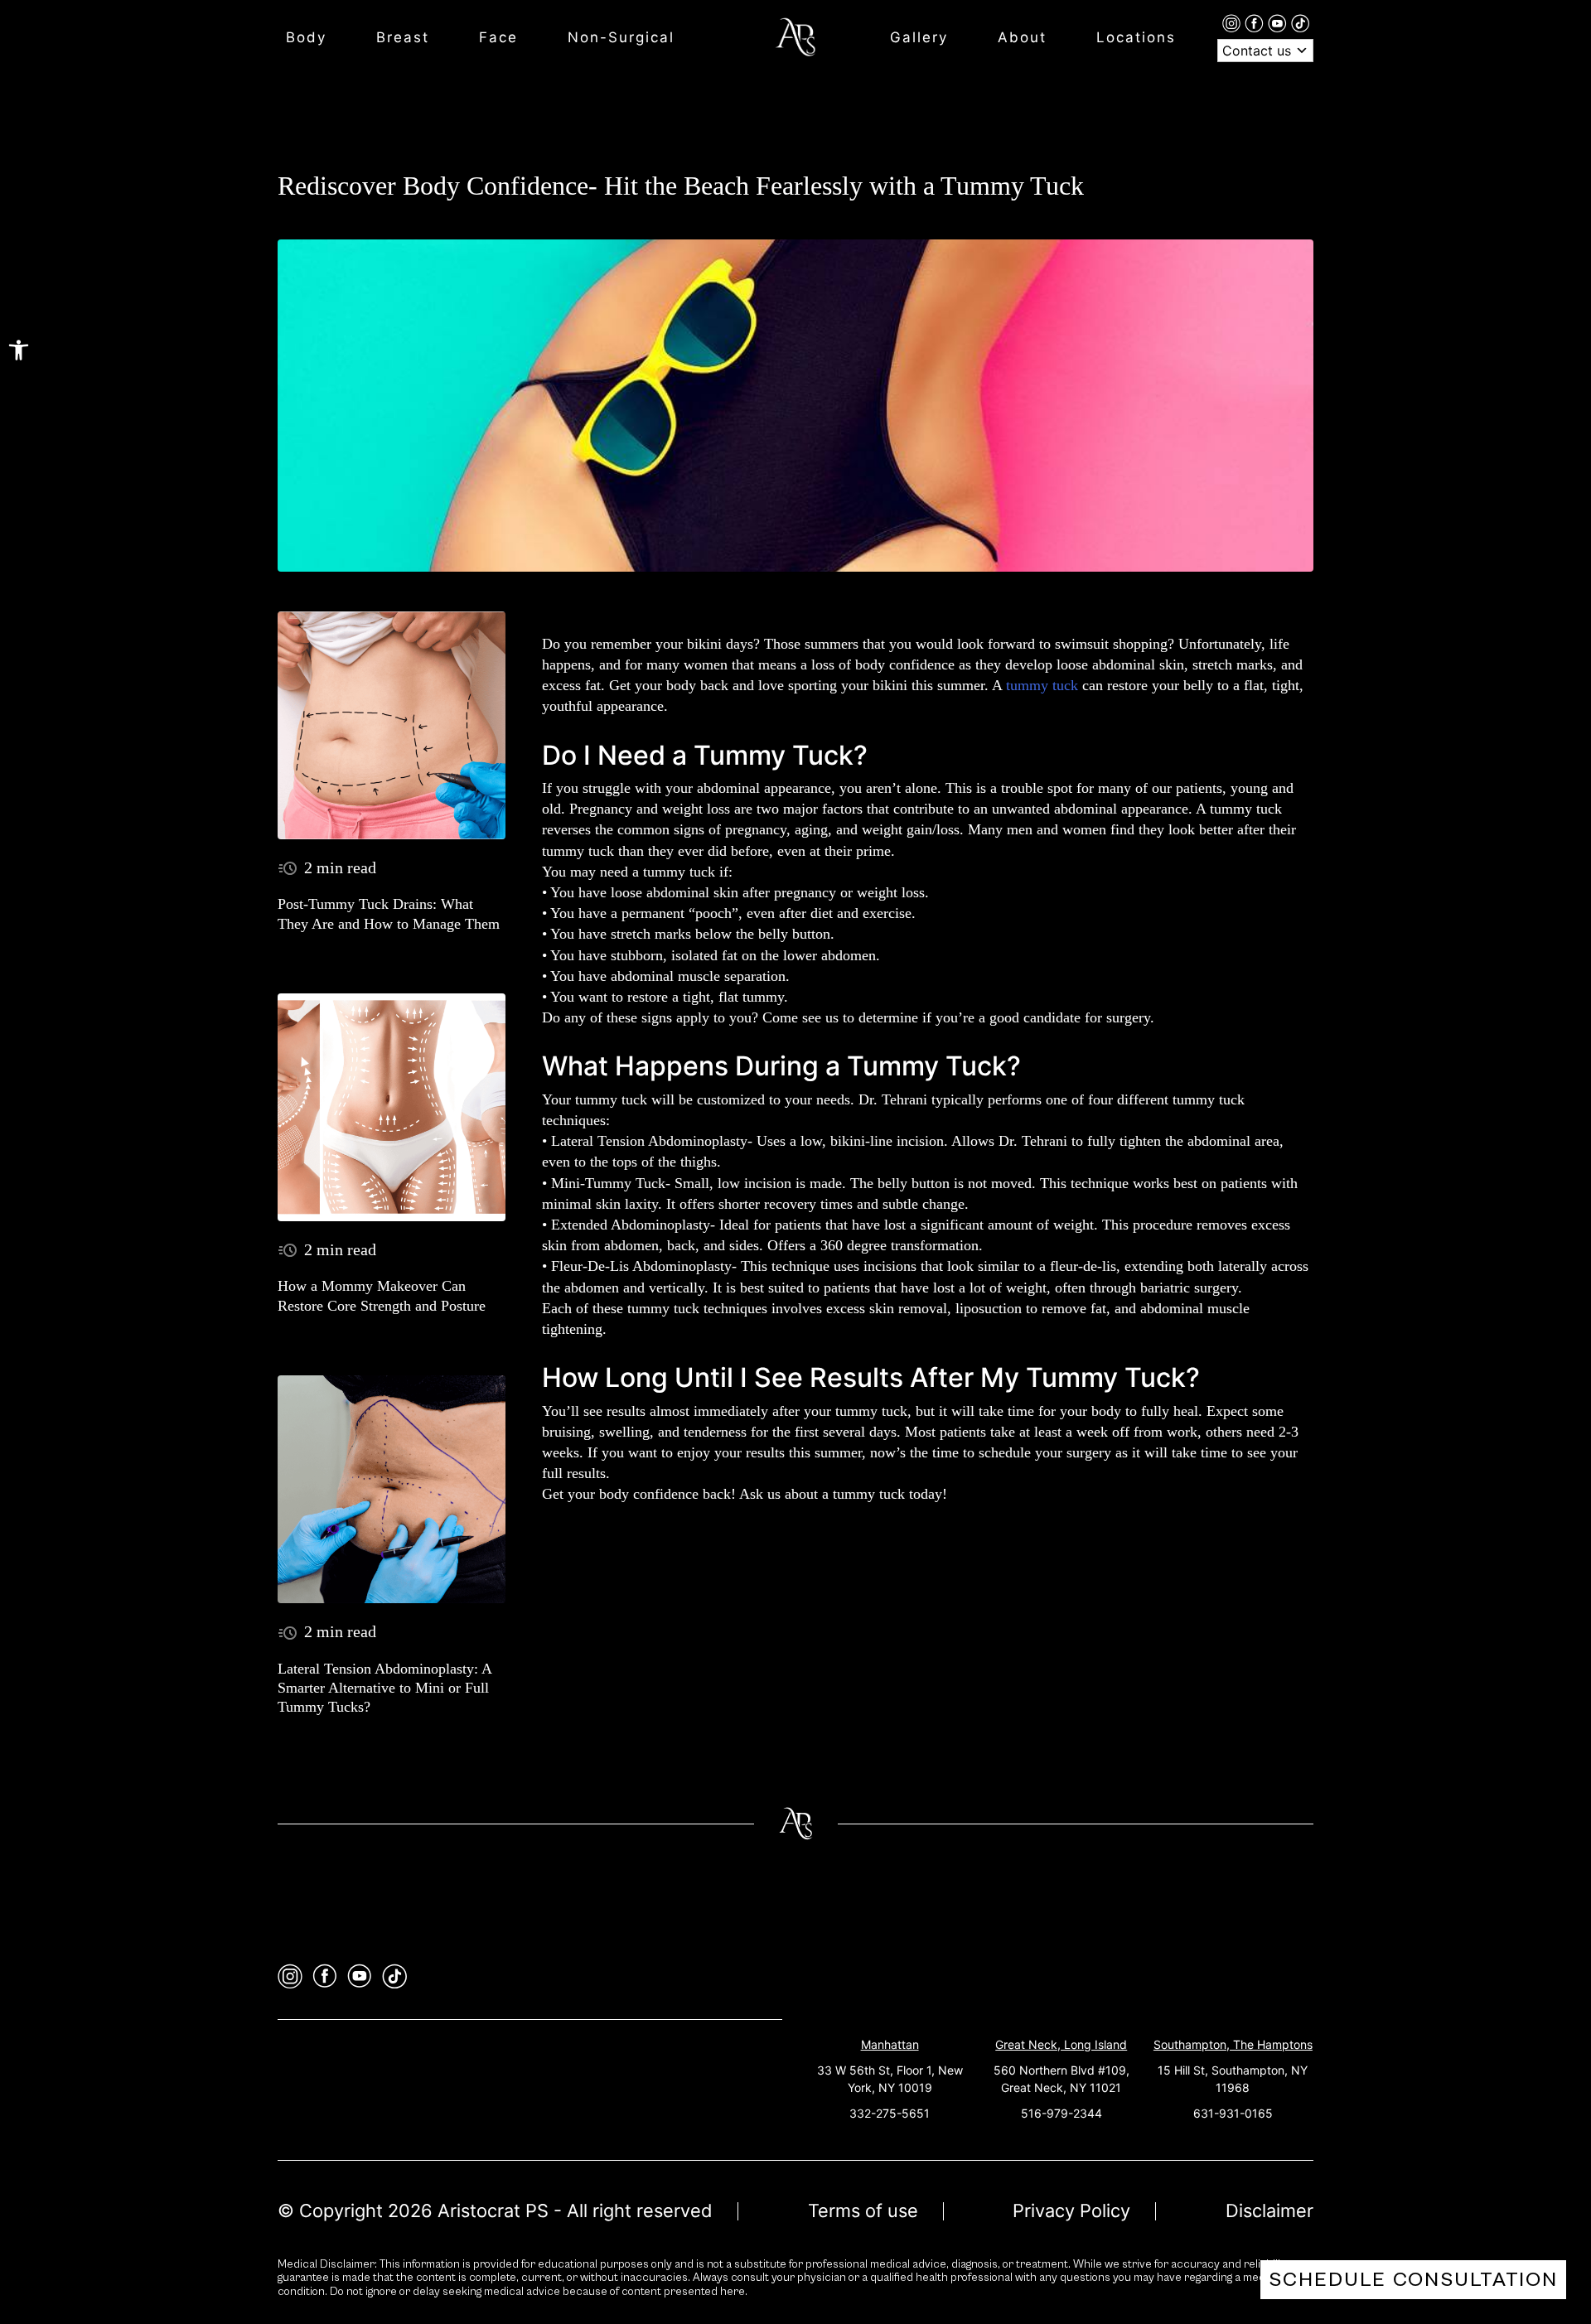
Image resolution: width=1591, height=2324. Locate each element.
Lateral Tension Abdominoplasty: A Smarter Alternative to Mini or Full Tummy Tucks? (384, 1688)
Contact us (1259, 51)
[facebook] (1256, 22)
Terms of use (863, 2210)
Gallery (919, 37)
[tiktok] (1300, 22)
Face (498, 37)
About (1022, 37)
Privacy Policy (1071, 2210)
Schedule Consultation (1413, 2280)
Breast (403, 37)
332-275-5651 (890, 2113)
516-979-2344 (1061, 2113)
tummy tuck (1042, 685)
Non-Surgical (621, 37)
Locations (1136, 37)
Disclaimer (1269, 2210)
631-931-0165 (1233, 2113)
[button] (19, 350)
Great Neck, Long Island (1061, 2044)
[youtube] (1279, 22)
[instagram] (1233, 22)
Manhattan (890, 2044)
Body (306, 37)
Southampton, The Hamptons (1233, 2044)
